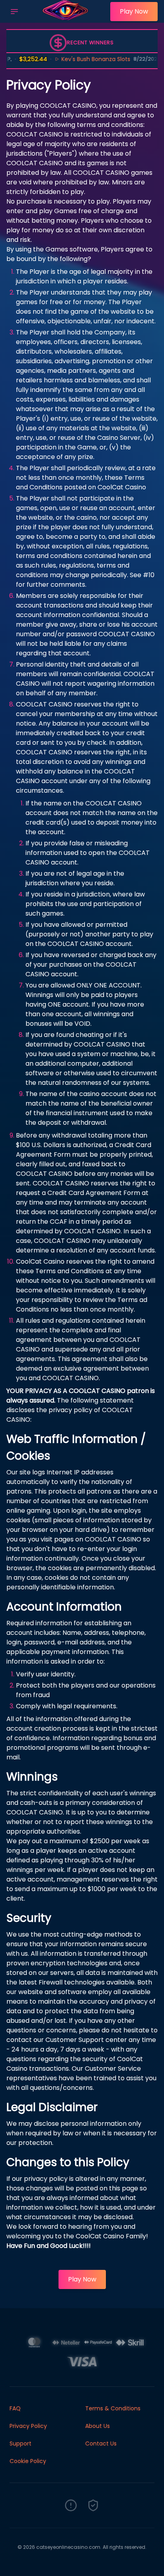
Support (20, 2443)
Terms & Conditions (113, 2408)
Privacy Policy (28, 2426)
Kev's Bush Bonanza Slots (81, 59)
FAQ (15, 2408)
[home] (66, 17)
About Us (98, 2426)
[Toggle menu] (14, 12)
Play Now (134, 11)
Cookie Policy (28, 2461)
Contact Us (101, 2443)
